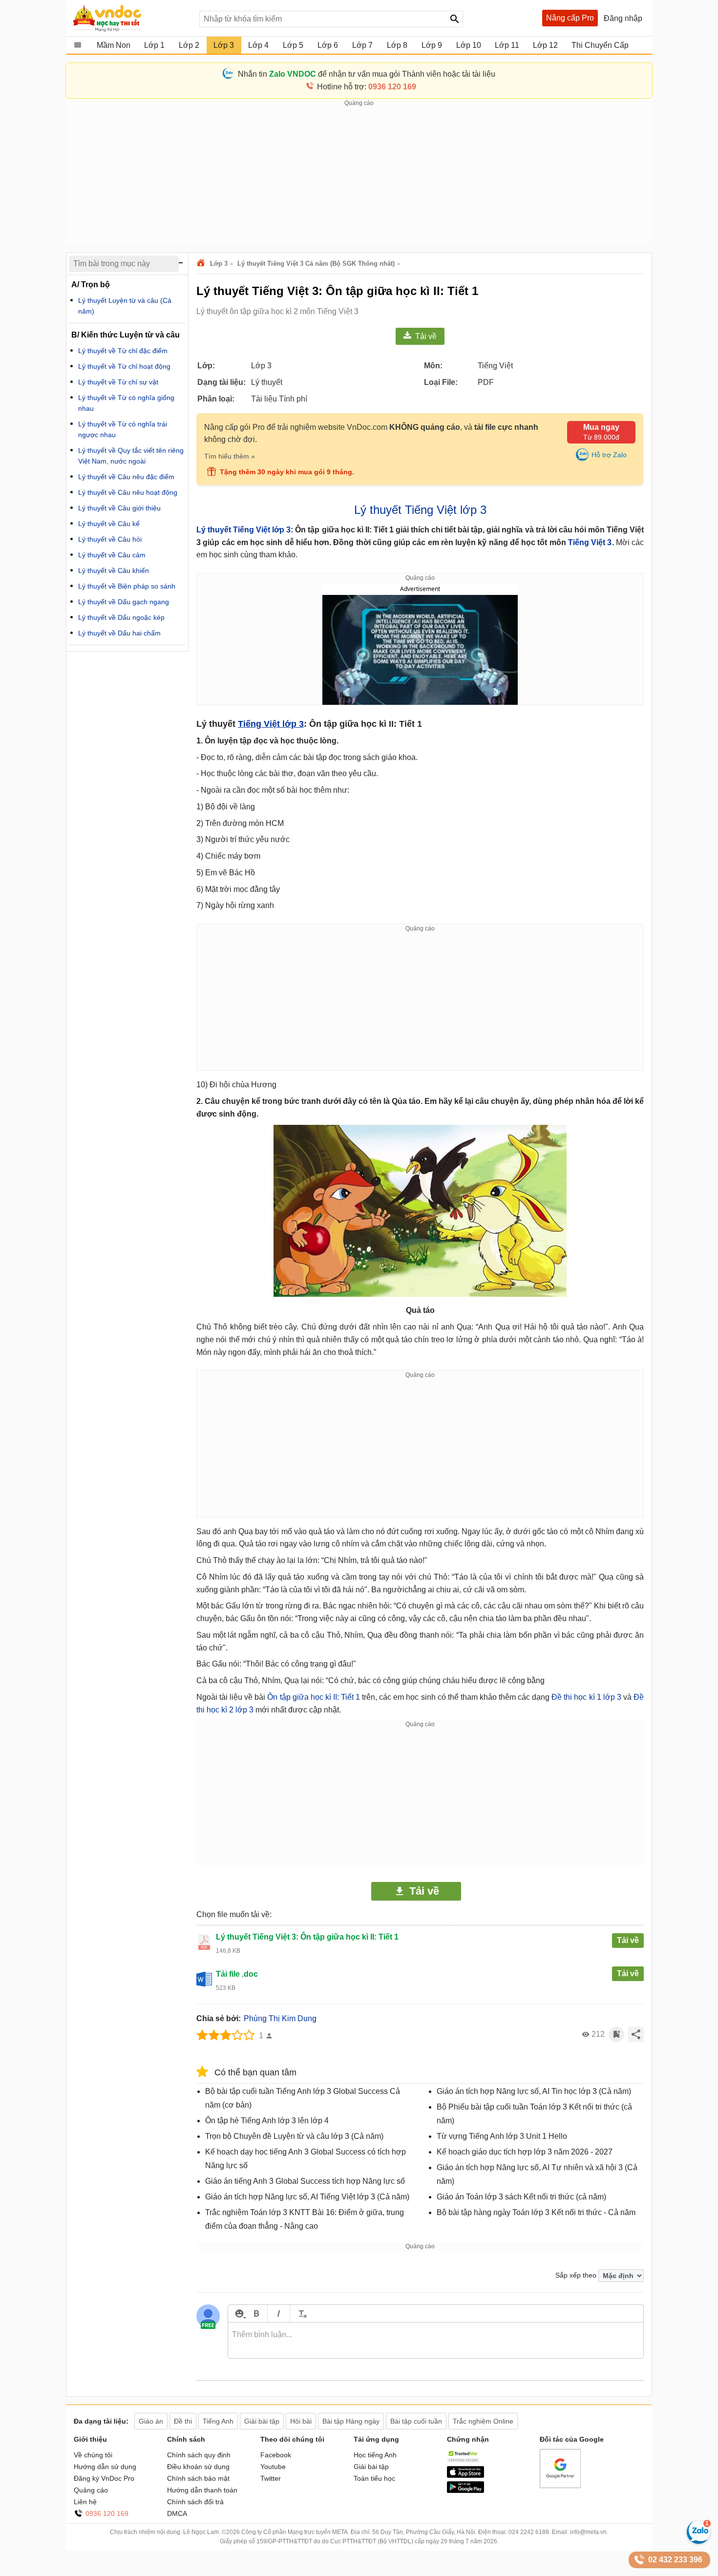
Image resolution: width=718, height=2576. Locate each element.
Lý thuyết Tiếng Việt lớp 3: (245, 530)
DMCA (177, 2513)
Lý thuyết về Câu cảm (112, 555)
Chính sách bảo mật (198, 2478)
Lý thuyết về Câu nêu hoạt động (128, 492)
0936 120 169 (107, 2513)
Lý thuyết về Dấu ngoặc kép (121, 617)
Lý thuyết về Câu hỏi (110, 539)
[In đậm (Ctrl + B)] (256, 2313)
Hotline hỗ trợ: (367, 87)
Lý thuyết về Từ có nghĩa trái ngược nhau (123, 429)
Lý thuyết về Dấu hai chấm (119, 633)
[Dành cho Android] (465, 2491)
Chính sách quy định (199, 2455)
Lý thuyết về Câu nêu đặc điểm (126, 477)
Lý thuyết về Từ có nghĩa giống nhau (126, 403)
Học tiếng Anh (375, 2455)
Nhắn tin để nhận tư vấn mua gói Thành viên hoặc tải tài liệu (367, 74)
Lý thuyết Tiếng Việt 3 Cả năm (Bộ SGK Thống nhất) (316, 264)
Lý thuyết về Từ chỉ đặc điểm (123, 351)
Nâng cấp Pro (570, 18)
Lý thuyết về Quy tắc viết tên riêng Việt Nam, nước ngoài (131, 456)
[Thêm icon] (239, 2313)
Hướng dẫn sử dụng (105, 2467)
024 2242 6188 (529, 2532)
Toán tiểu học (374, 2478)
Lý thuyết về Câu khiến (114, 570)
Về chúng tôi (93, 2455)
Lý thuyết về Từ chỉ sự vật (118, 382)
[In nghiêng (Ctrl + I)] (279, 2313)
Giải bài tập (371, 2467)
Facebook (276, 2455)
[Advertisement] (359, 176)
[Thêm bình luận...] (436, 2341)
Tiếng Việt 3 (590, 542)
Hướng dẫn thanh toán (202, 2490)
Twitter (271, 2478)
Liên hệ (85, 2502)
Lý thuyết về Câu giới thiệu (119, 508)
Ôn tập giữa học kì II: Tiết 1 (314, 1697)
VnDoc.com (202, 264)
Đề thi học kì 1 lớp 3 (586, 1697)
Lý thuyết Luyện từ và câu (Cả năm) (125, 306)
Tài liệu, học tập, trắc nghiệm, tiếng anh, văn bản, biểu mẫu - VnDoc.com (131, 18)
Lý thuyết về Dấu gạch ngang (124, 602)
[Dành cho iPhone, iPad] (465, 2475)
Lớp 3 (219, 264)
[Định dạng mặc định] (301, 2313)
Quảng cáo (91, 2490)
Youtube (273, 2467)
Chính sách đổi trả (195, 2502)
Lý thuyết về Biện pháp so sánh (127, 586)
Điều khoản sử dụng (198, 2467)
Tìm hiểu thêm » (230, 456)
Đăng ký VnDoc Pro (104, 2478)
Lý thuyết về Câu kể (109, 524)
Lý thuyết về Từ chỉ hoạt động (124, 366)
